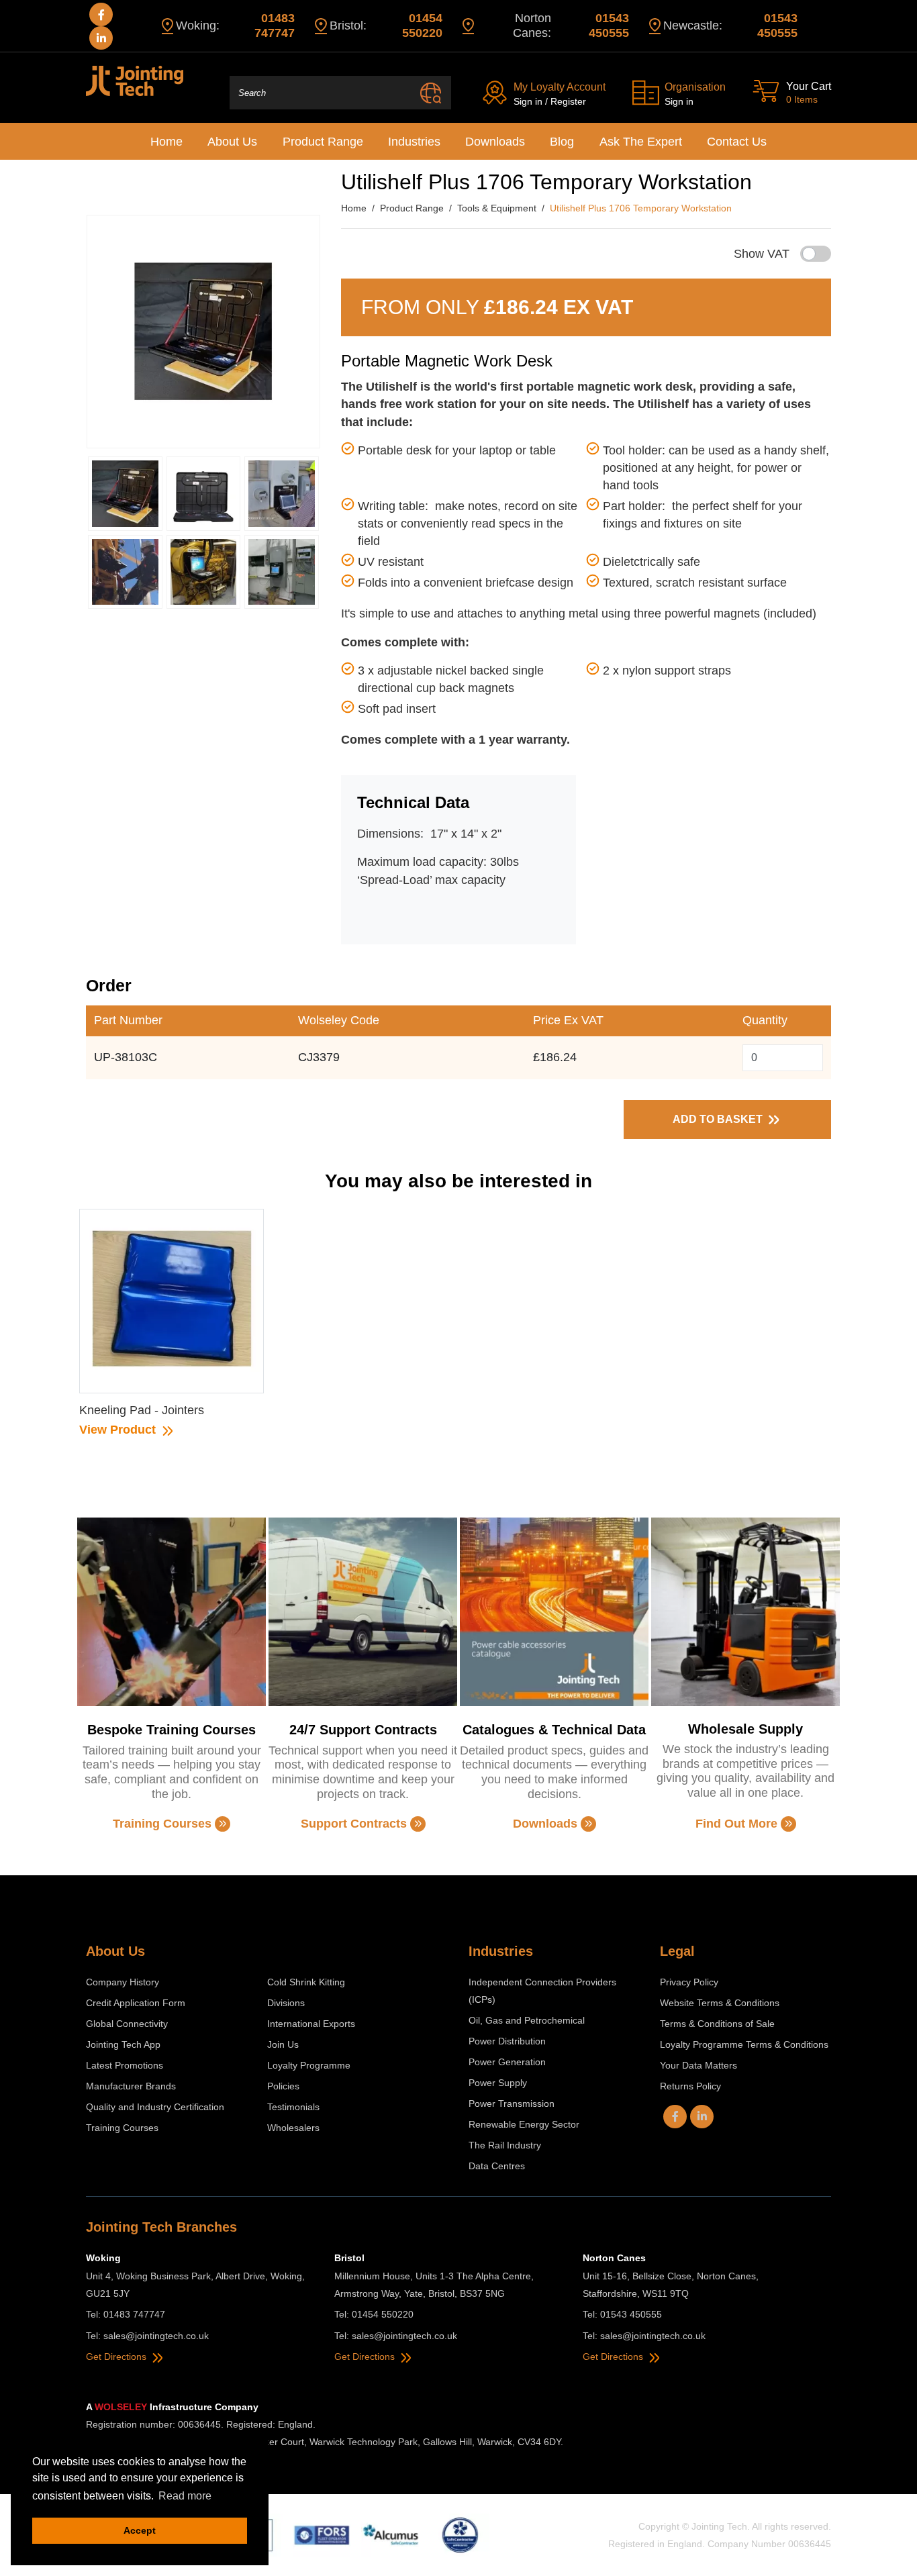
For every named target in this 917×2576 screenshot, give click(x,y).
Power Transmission (512, 2103)
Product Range (323, 142)
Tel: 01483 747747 (126, 2314)
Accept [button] (140, 2530)
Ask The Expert (641, 142)
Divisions (286, 2003)
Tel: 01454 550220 (374, 2314)
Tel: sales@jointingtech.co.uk (147, 2336)
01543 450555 (609, 26)
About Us (232, 142)
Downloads (495, 142)
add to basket (719, 1119)
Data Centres (497, 2166)
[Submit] (431, 93)
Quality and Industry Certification (155, 2107)
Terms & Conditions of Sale (717, 2024)
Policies (283, 2086)
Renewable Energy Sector (524, 2124)
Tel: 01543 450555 (622, 2314)
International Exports (311, 2024)
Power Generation (507, 2062)
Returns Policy (690, 2086)
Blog (562, 142)
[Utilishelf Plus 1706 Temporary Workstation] (203, 332)
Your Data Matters (698, 2065)
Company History (123, 1982)
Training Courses (122, 2128)
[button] (125, 494)
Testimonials (293, 2107)
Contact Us (737, 142)
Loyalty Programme (309, 2065)
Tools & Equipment (497, 208)
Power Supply (498, 2083)
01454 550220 (422, 26)
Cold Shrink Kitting (306, 1982)
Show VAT (762, 254)
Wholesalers (293, 2128)
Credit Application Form (136, 2003)
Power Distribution (507, 2041)
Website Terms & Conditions (720, 2003)
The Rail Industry (505, 2145)
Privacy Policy (689, 1982)
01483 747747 (275, 26)
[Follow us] (101, 14)
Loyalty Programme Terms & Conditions (744, 2044)
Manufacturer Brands (131, 2086)
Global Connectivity (127, 2024)
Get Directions (117, 2357)
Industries (414, 142)
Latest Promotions (125, 2065)
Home (166, 142)
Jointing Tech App (123, 2044)
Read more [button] (185, 2496)
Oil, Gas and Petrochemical (527, 2020)
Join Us (283, 2044)
